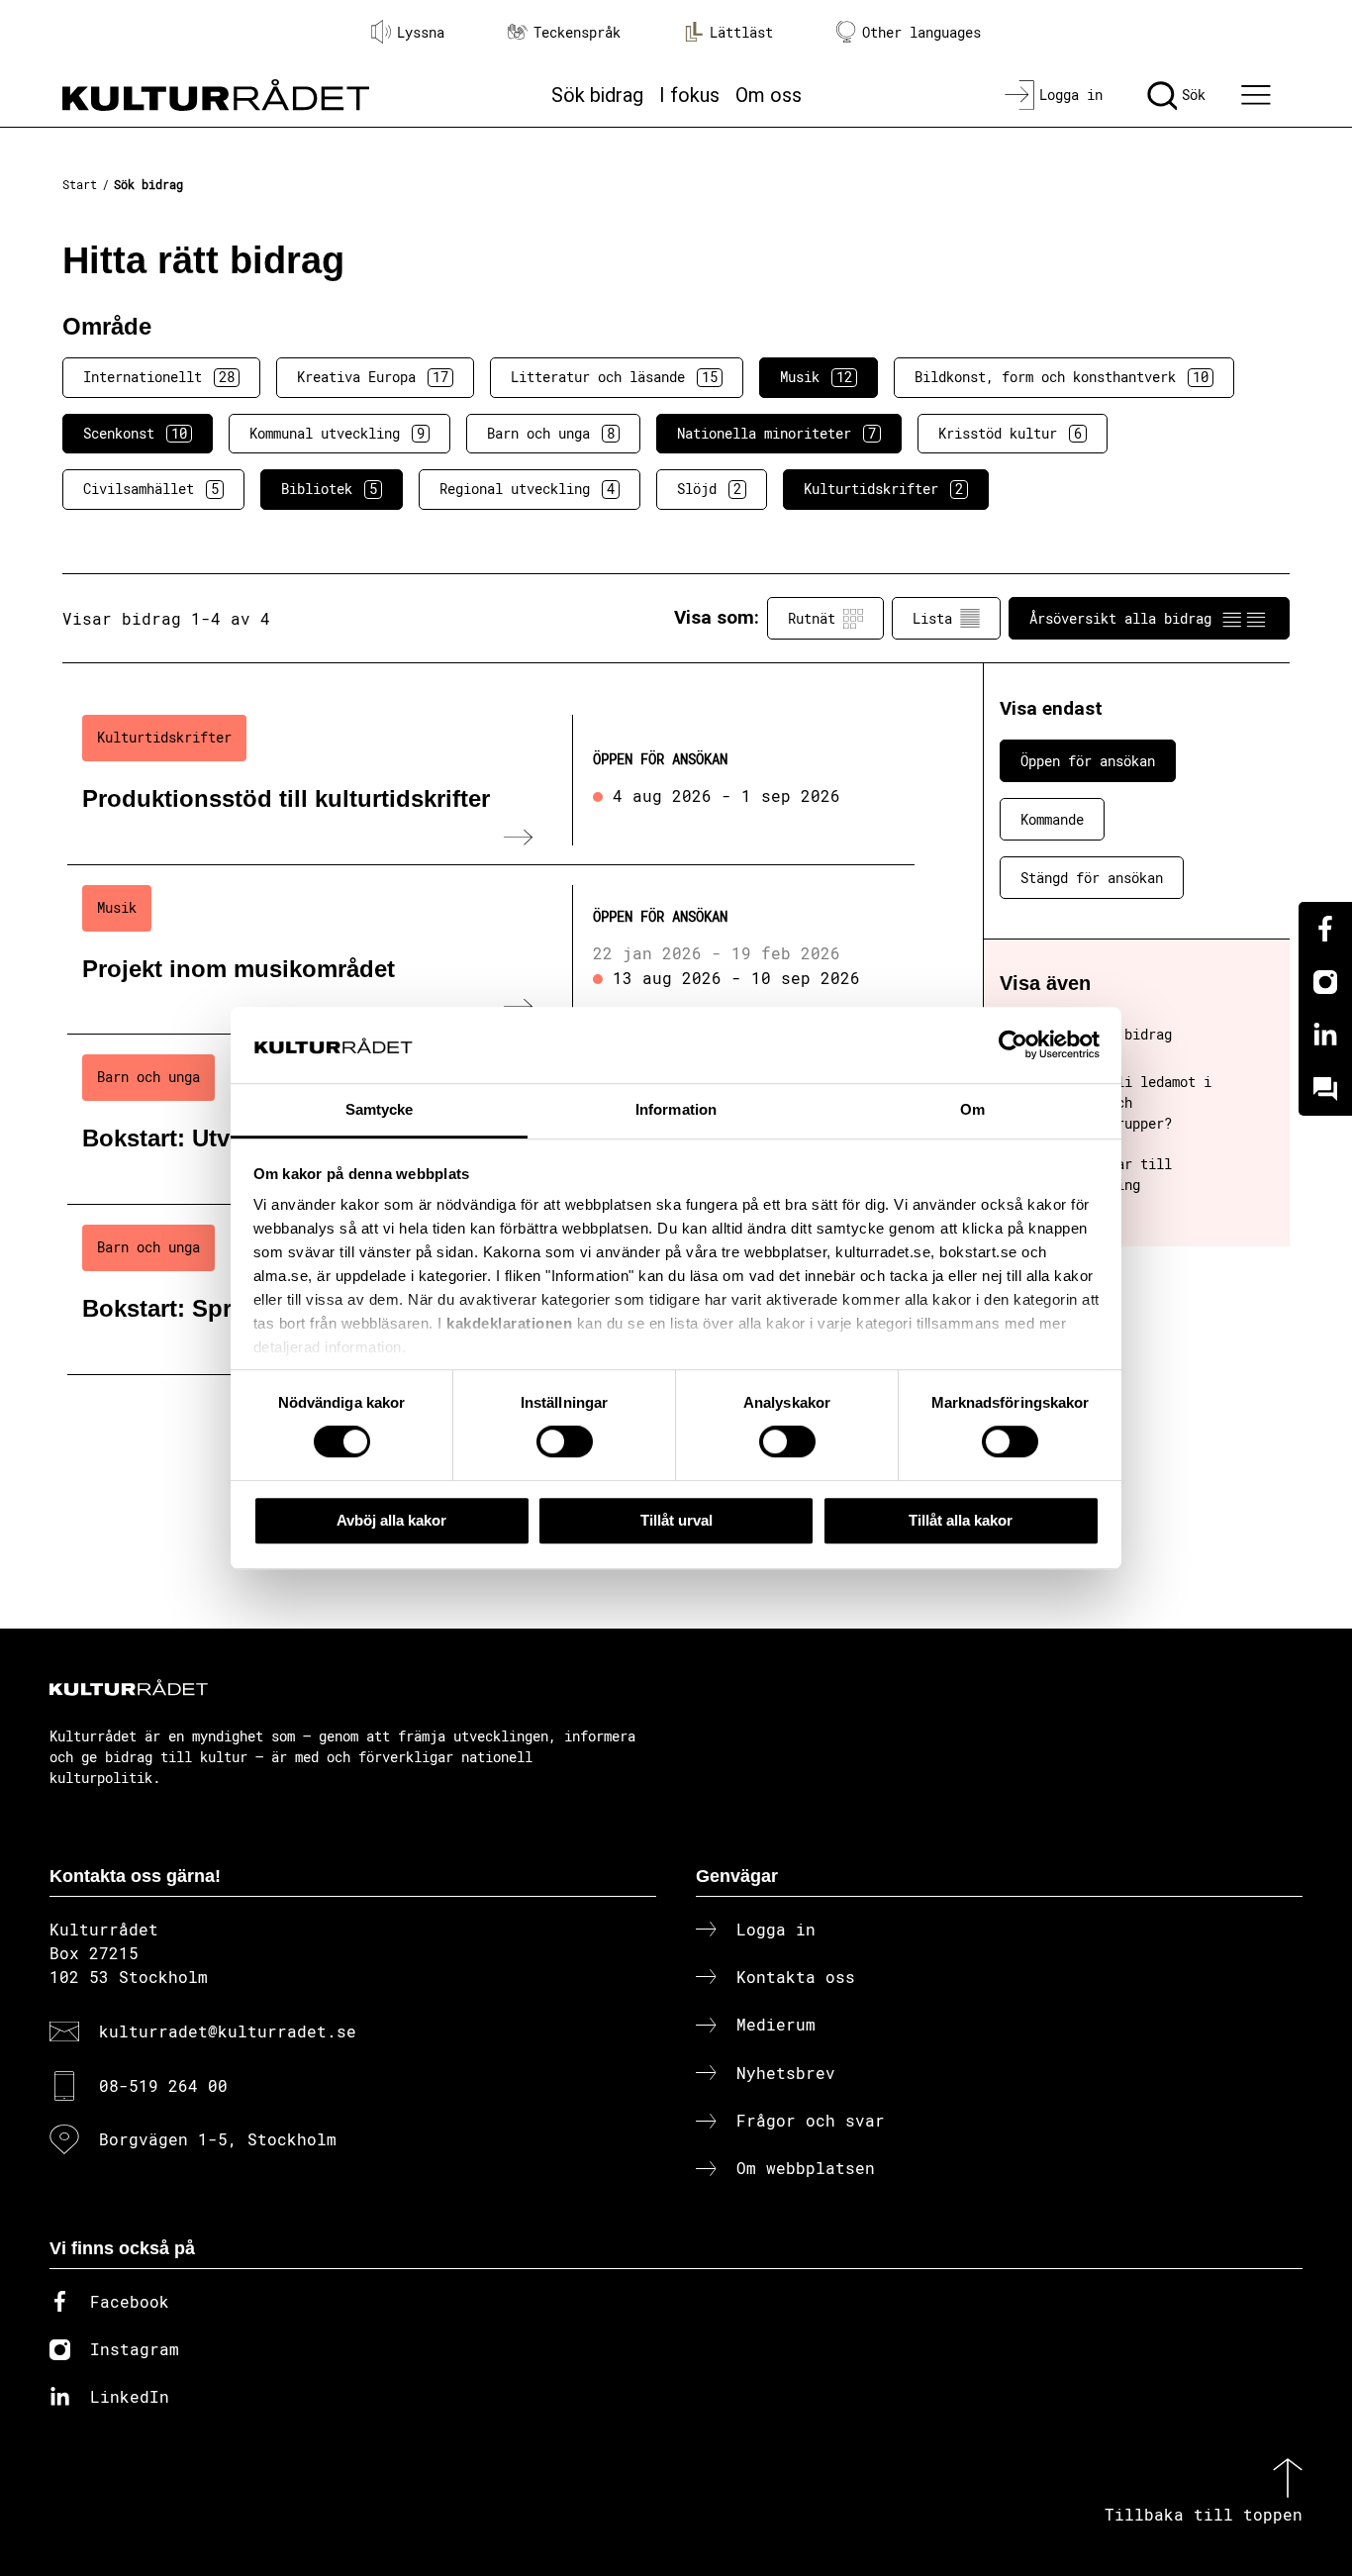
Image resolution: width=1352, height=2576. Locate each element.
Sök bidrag (597, 95)
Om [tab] (972, 1109)
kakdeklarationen (509, 1324)
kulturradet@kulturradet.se (228, 2031)
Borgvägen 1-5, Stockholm (218, 2139)
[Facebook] (1325, 929)
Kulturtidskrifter (883, 489)
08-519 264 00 (163, 2085)
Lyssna (421, 32)
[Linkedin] (1325, 1036)
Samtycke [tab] (380, 1109)
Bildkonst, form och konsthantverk (1062, 377)
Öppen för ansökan (1088, 761)
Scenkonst (135, 433)
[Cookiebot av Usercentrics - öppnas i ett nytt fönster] (1013, 1045)
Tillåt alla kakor (961, 1520)
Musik (816, 377)
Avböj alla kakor (391, 1520)
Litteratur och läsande (614, 377)
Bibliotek (329, 489)
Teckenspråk (577, 32)
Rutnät (812, 618)
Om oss (769, 95)
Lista (932, 618)
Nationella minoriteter (776, 433)
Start (80, 184)
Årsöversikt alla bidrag (1120, 618)
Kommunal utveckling (337, 433)
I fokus (689, 95)
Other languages (921, 32)
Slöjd (709, 489)
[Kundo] (1325, 1089)
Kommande (1052, 819)
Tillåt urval (676, 1520)
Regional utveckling (527, 489)
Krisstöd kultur (1010, 433)
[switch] (565, 1441)
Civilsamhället (151, 489)
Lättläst (741, 32)
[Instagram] (1325, 982)
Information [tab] (676, 1109)
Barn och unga (551, 433)
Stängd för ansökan (1092, 878)
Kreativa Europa (373, 377)
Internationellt (159, 377)
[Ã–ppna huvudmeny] (1259, 95)
